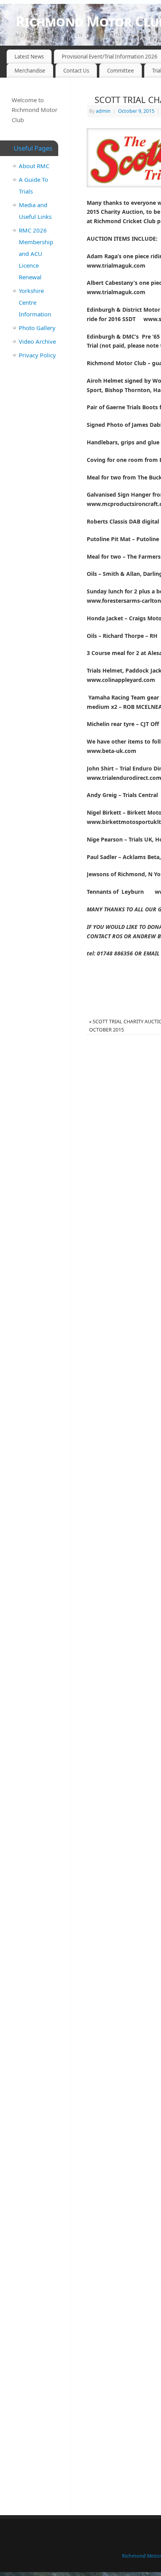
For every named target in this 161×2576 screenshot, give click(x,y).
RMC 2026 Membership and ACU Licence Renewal (36, 254)
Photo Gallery (37, 328)
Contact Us (76, 71)
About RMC (34, 166)
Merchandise (30, 71)
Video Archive (37, 341)
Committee (121, 71)
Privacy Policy (37, 355)
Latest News (29, 57)
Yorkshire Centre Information (35, 302)
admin (103, 111)
